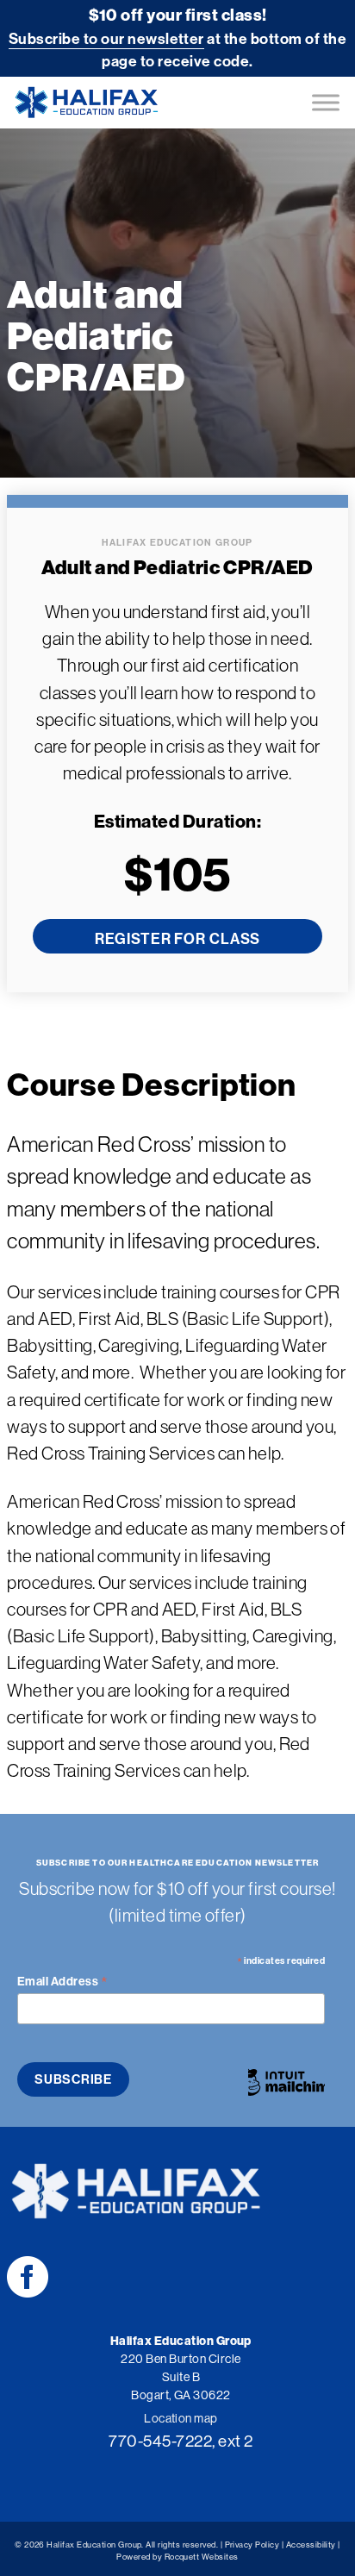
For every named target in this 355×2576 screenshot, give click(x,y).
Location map (181, 2418)
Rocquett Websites (202, 2557)
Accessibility (311, 2545)
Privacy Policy (252, 2545)
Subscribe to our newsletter (106, 38)
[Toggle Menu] (326, 102)
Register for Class (177, 939)
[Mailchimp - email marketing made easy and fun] (286, 2084)
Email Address (62, 1981)
